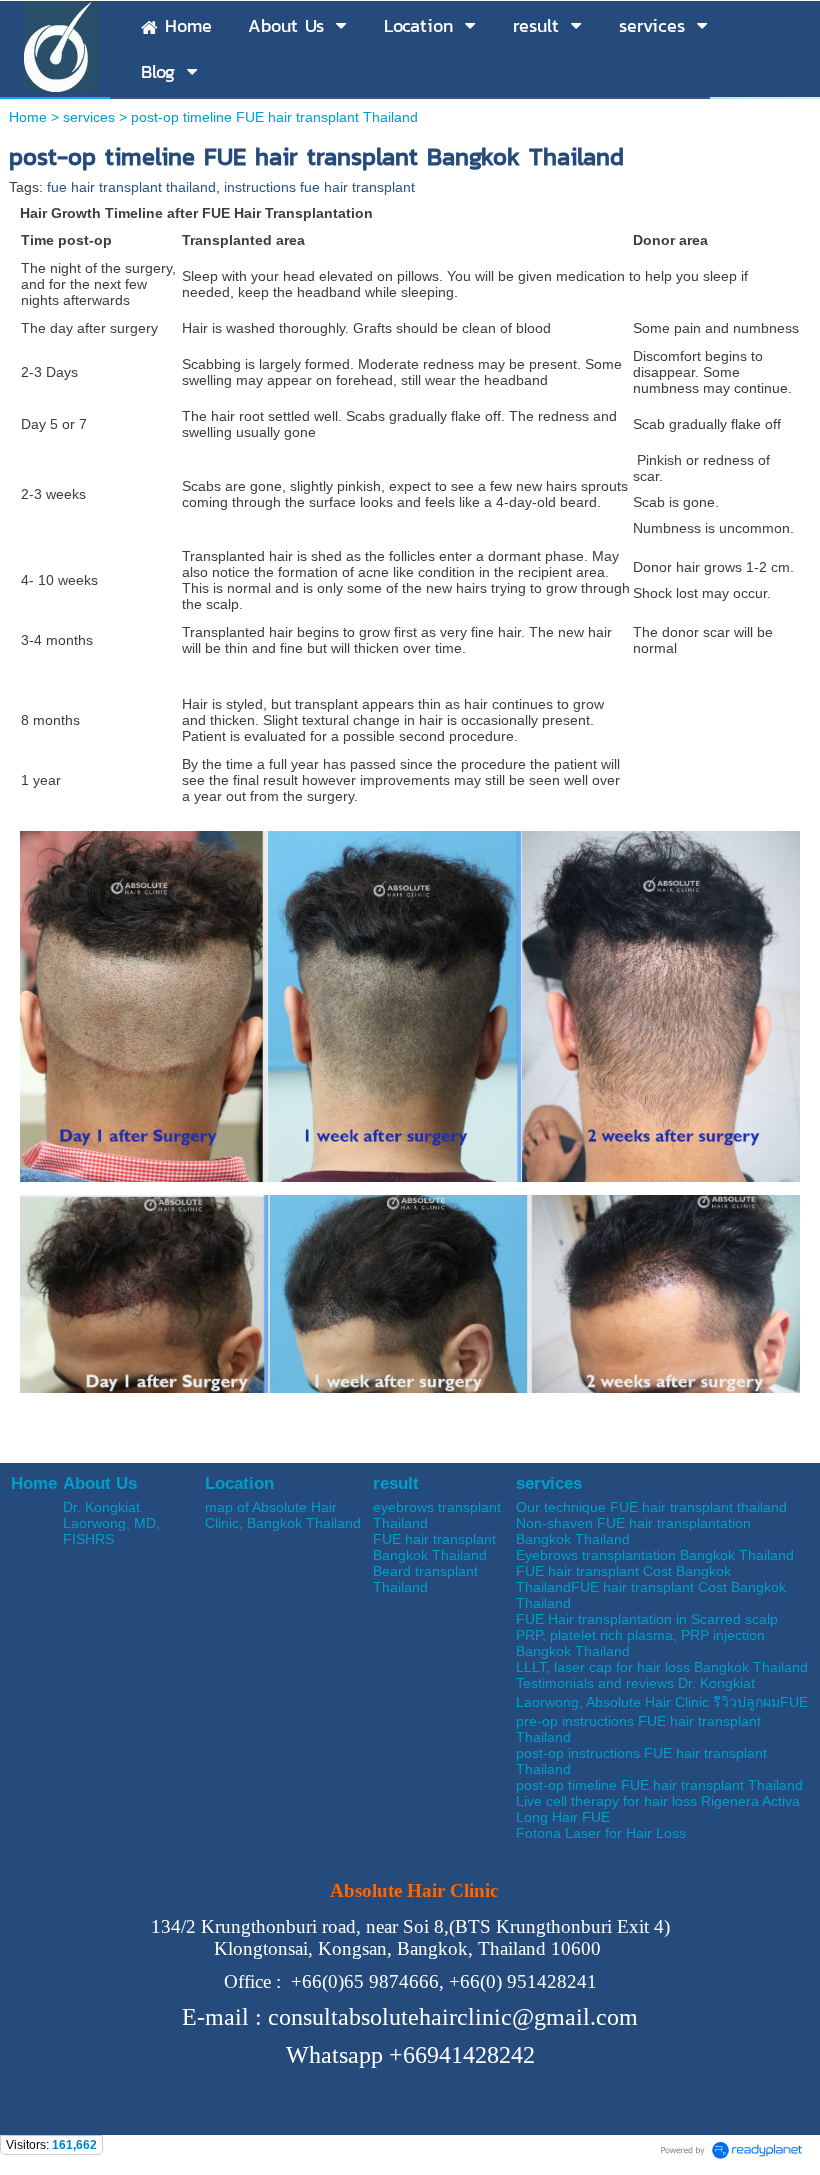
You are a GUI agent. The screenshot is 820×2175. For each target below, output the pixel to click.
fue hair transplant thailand (131, 187)
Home (28, 117)
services (89, 117)
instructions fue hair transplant (319, 187)
